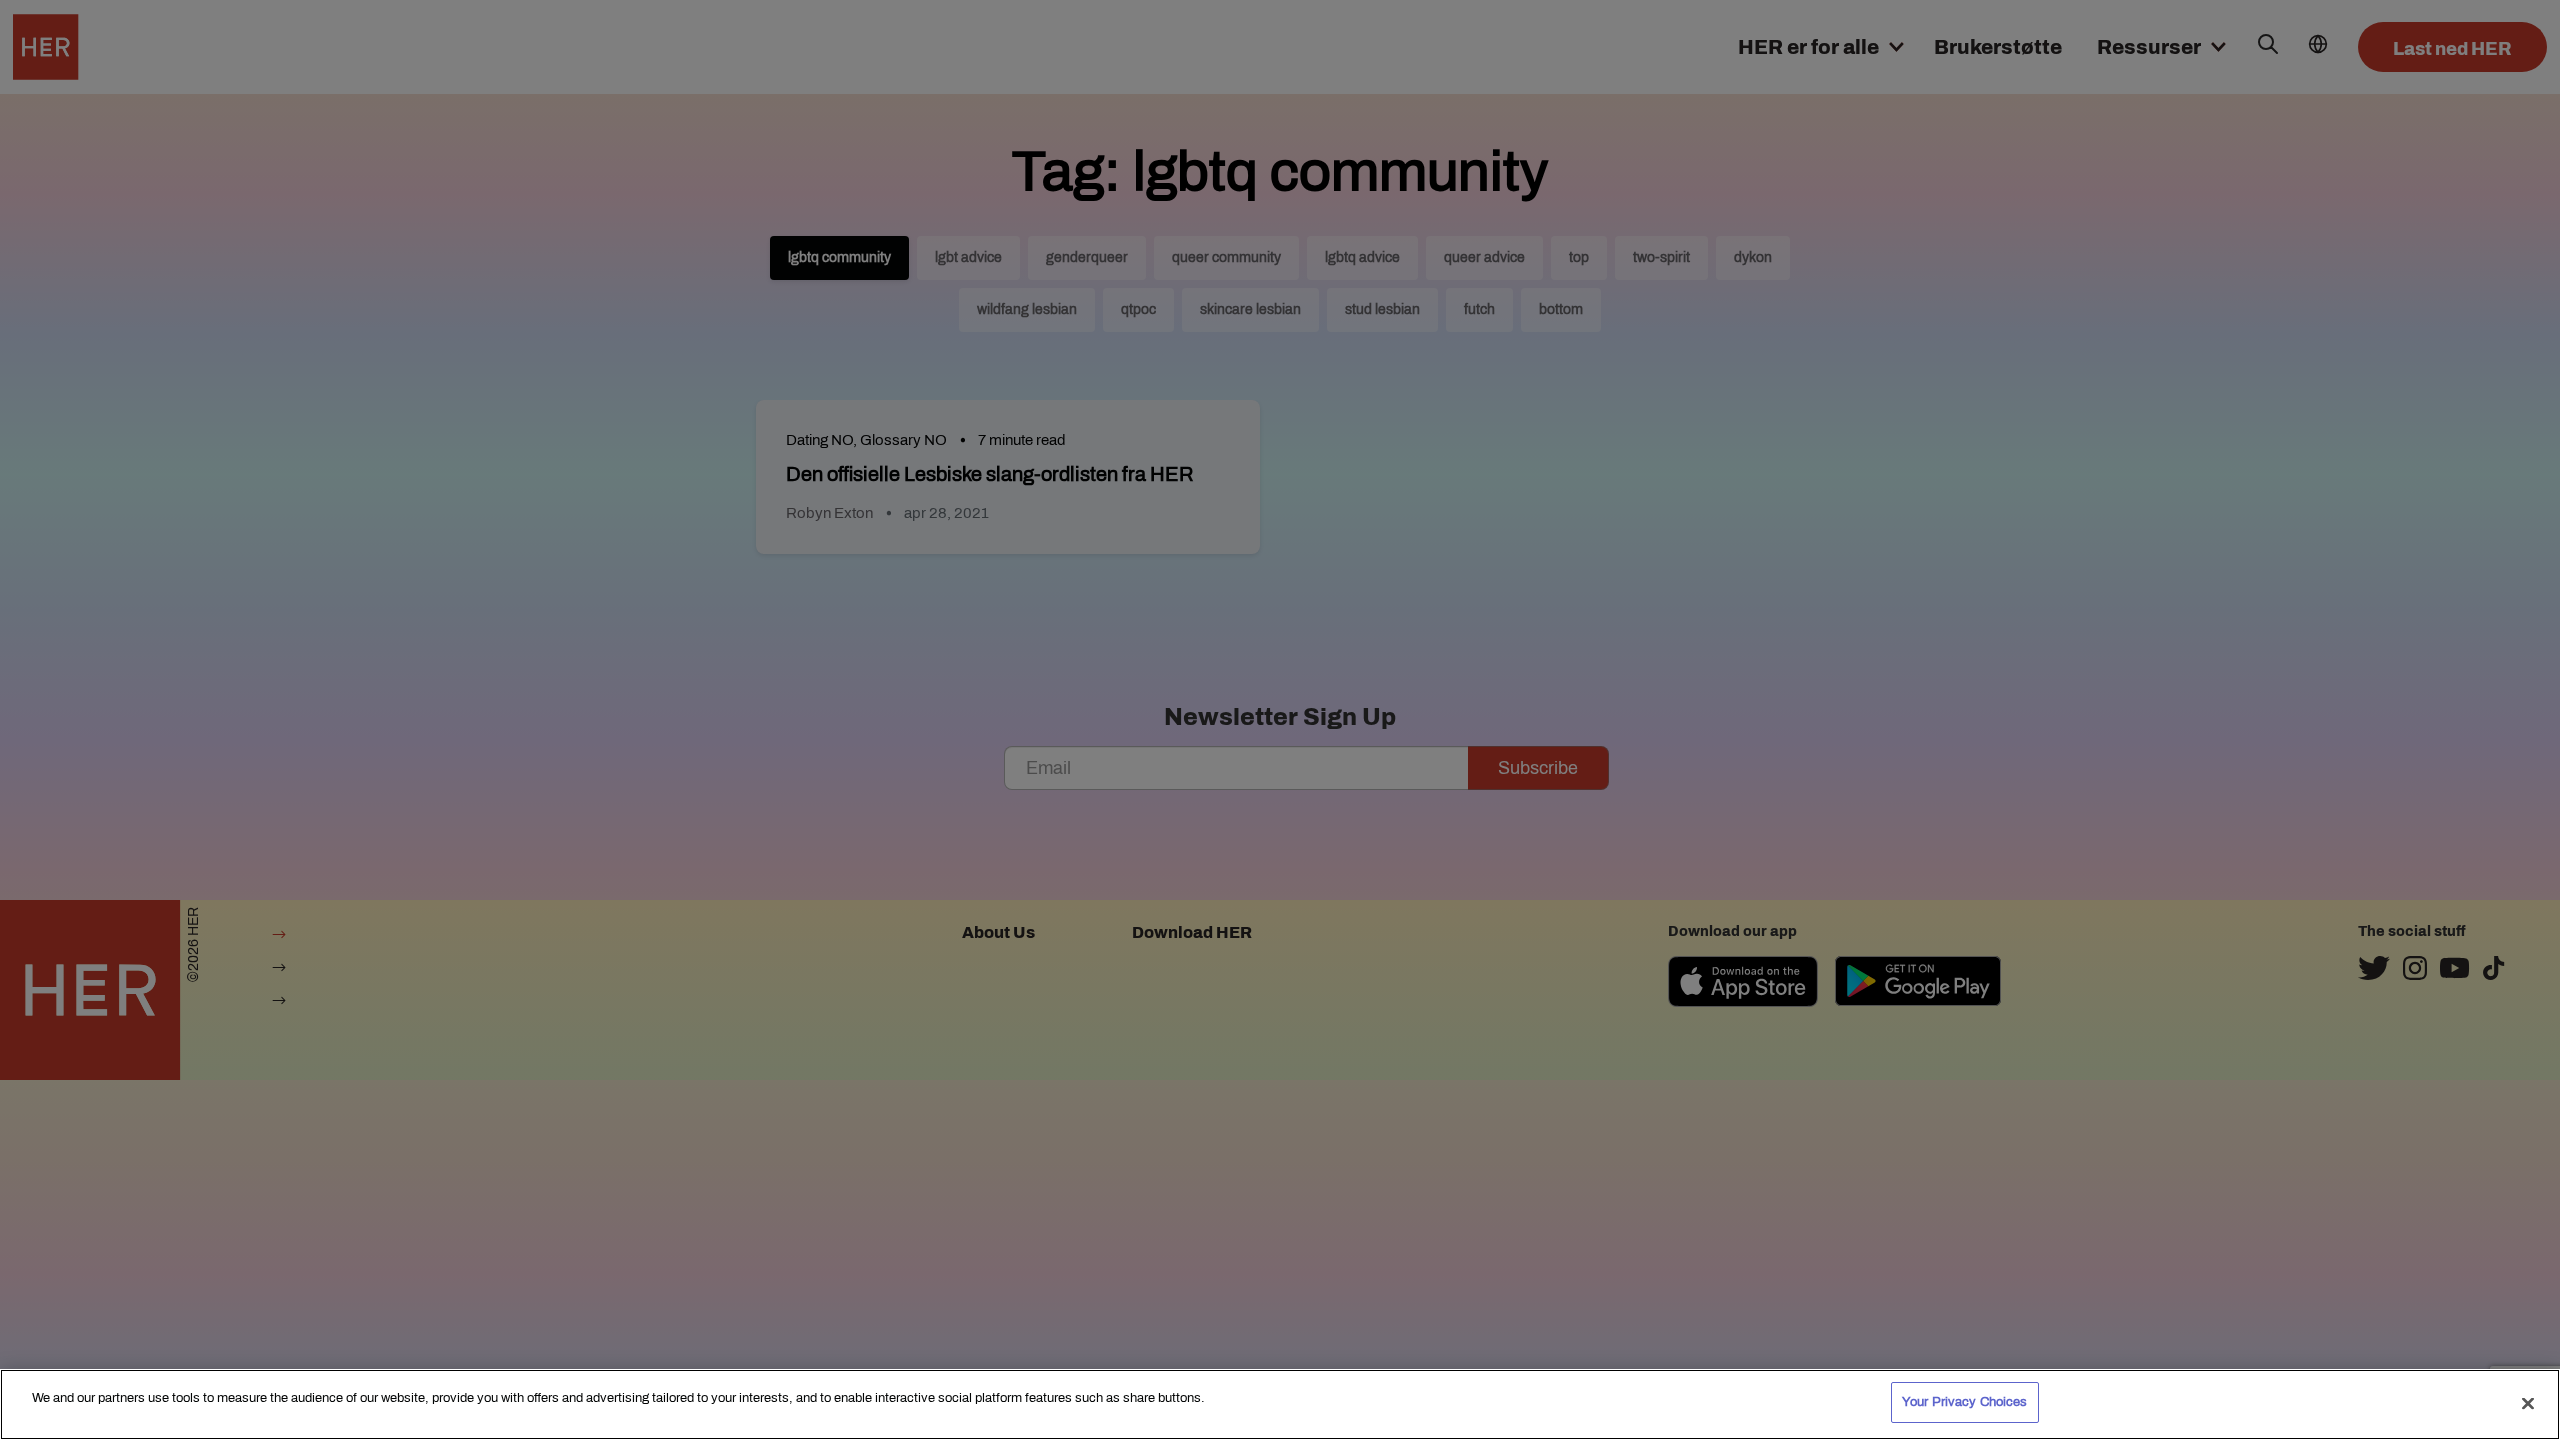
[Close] (2528, 1403)
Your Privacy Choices (1965, 1402)
